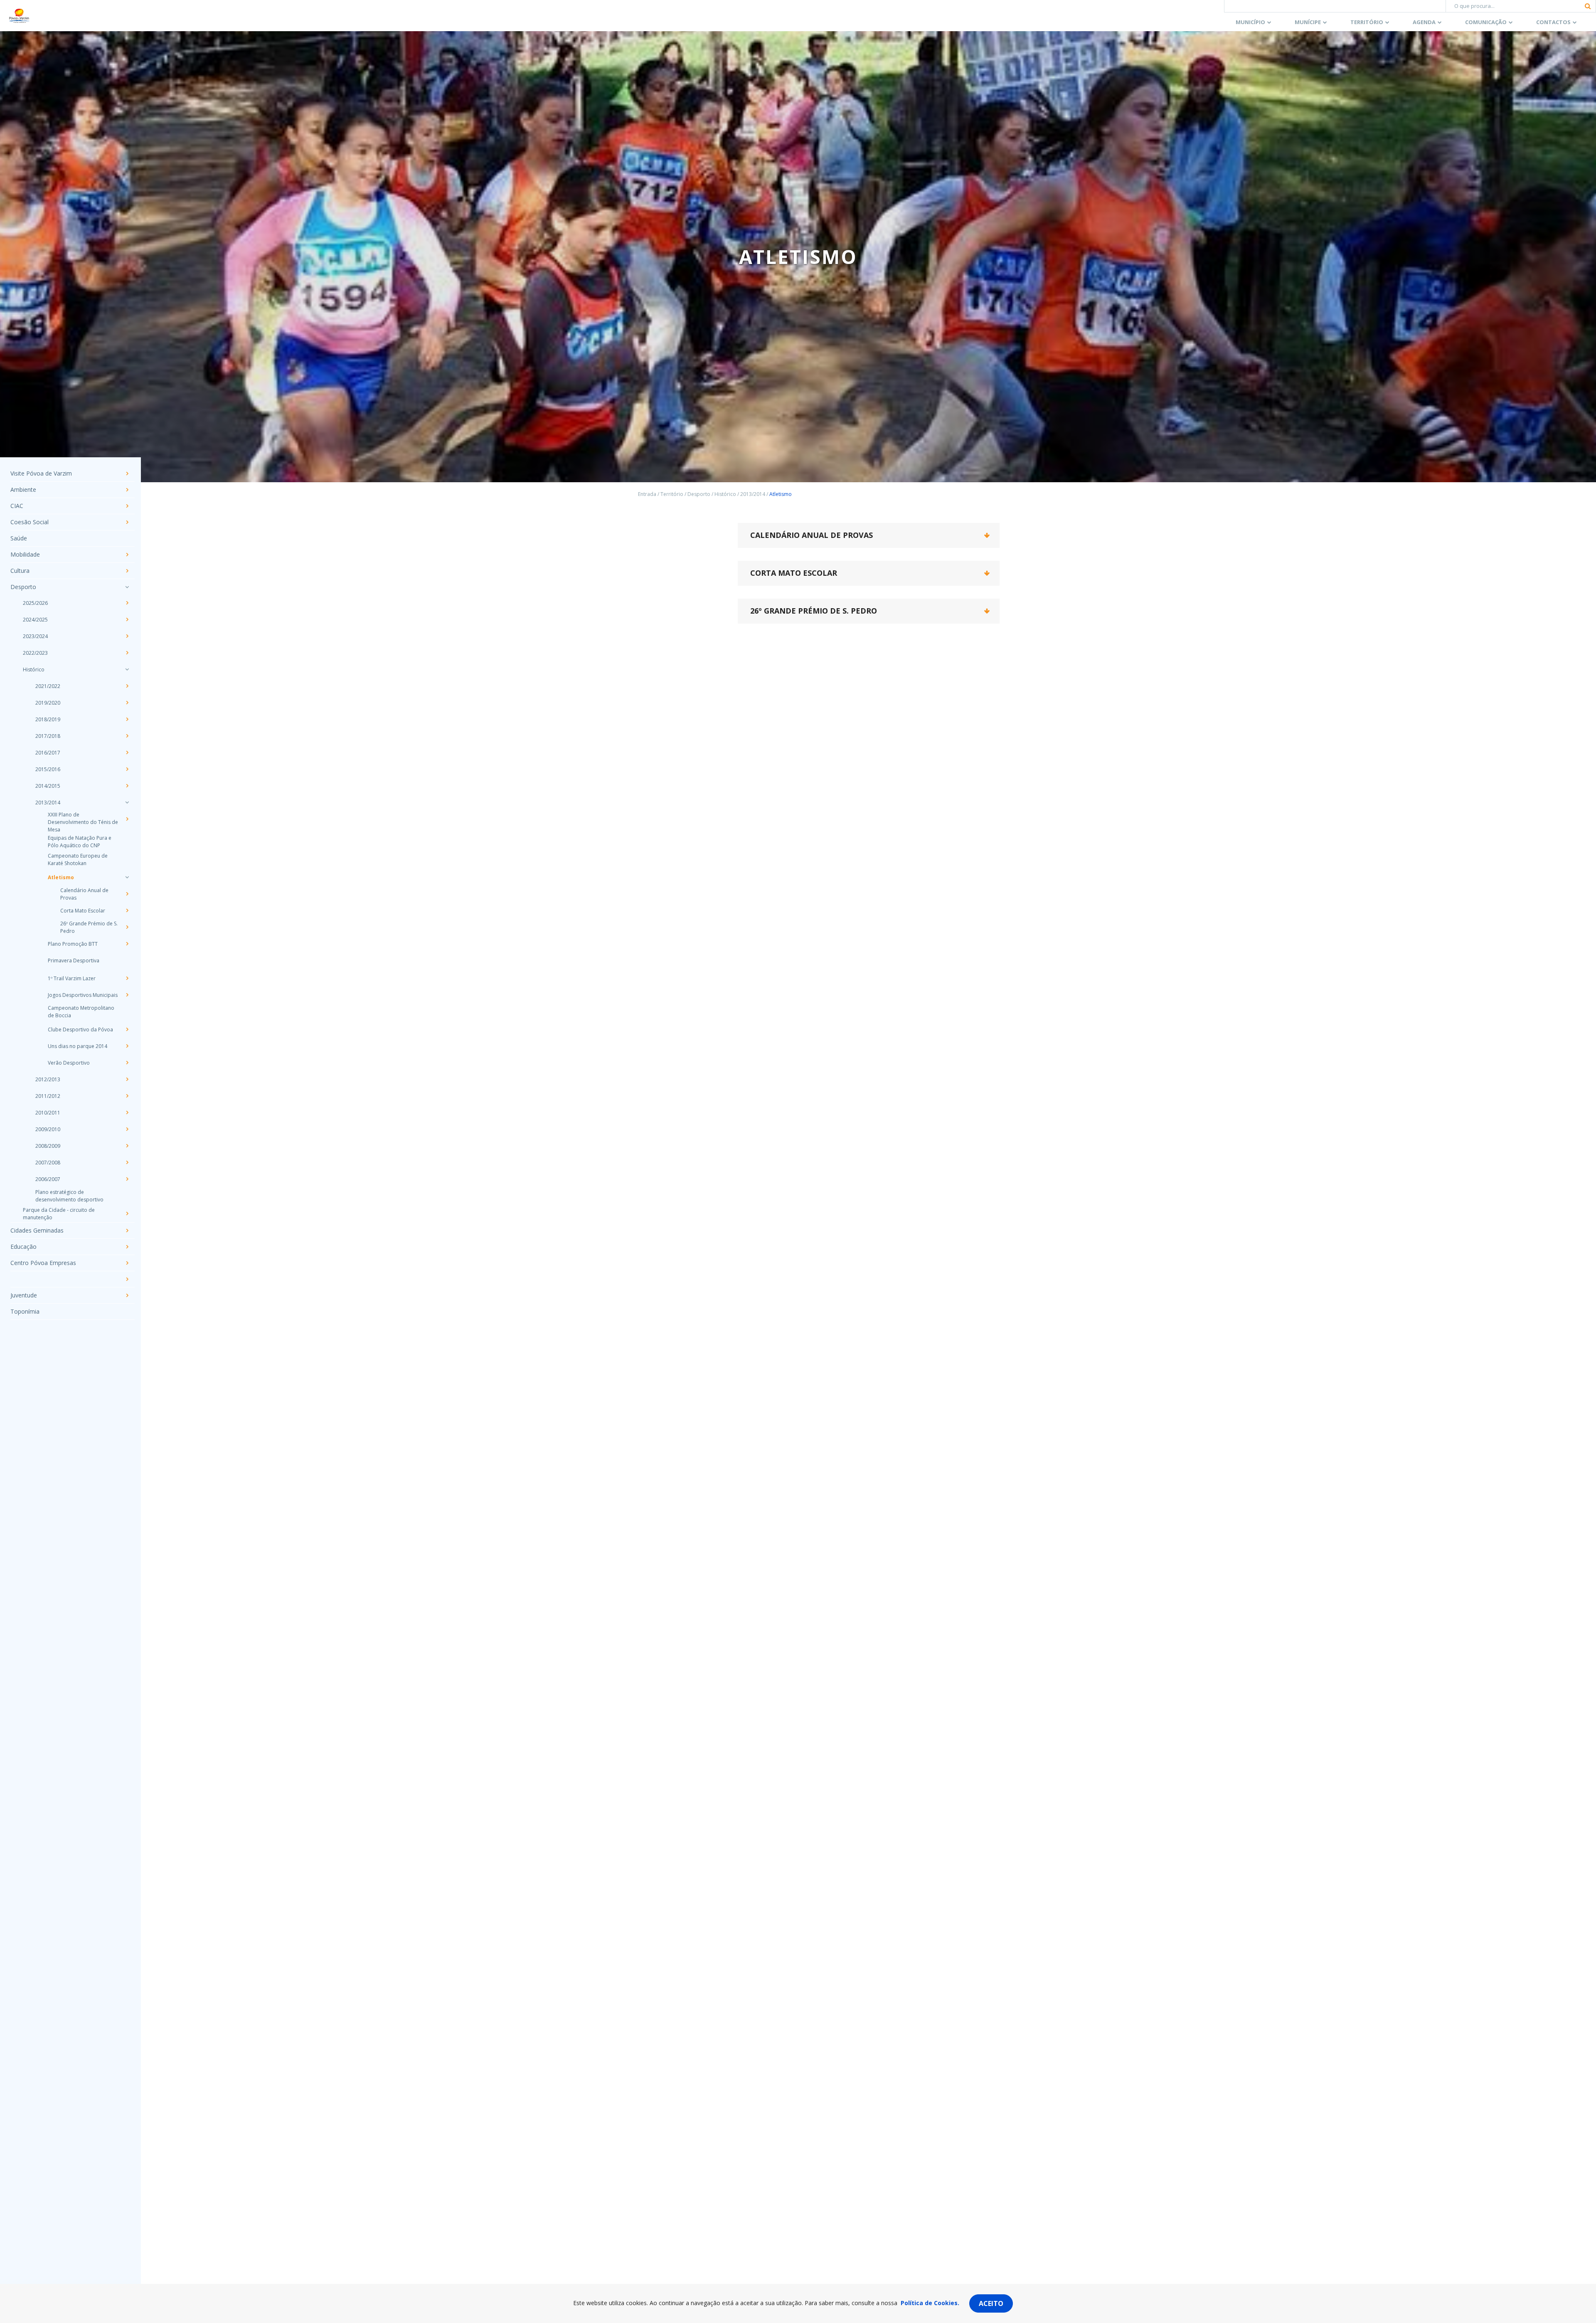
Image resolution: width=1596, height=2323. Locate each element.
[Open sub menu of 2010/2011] (127, 1112)
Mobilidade (25, 554)
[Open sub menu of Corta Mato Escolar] (127, 910)
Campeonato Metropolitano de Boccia (81, 1012)
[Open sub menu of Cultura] (127, 571)
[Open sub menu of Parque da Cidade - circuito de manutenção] (127, 1213)
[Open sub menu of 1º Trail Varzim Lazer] (127, 978)
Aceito (991, 2303)
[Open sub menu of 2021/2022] (127, 686)
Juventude (24, 1295)
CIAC (17, 506)
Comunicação (1486, 22)
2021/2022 (48, 686)
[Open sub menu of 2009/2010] (127, 1129)
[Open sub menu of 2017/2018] (127, 736)
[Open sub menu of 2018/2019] (127, 719)
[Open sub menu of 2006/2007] (127, 1179)
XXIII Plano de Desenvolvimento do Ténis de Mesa (83, 822)
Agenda (1424, 22)
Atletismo (61, 877)
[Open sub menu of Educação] (127, 1247)
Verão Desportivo (69, 1063)
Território (1367, 22)
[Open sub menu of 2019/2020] (127, 703)
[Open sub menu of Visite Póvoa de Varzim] (127, 473)
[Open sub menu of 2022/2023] (127, 653)
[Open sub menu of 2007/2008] (127, 1162)
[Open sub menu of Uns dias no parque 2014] (127, 1046)
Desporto (23, 587)
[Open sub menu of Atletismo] (127, 877)
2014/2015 (48, 786)
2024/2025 (35, 620)
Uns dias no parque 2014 (78, 1046)
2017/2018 (48, 736)
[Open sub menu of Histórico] (127, 669)
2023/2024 (35, 636)
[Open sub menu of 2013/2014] (127, 802)
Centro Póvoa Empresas (43, 1263)
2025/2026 (35, 603)
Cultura (20, 571)
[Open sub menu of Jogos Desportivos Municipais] (127, 995)
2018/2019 (48, 719)
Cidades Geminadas (37, 1230)
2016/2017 (48, 753)
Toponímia (25, 1311)
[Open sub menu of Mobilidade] (127, 555)
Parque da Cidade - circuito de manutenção (59, 1214)
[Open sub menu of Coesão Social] (127, 522)
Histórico (34, 670)
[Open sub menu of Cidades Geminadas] (127, 1231)
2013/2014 (48, 803)
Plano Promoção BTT (73, 944)
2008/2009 (48, 1146)
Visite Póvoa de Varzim (41, 473)
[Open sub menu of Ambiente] (127, 490)
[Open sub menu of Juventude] (127, 1295)
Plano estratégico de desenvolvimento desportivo (69, 1196)
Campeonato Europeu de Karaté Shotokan (78, 859)
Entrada (647, 494)
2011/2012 (48, 1096)
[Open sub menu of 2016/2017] (127, 752)
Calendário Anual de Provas (84, 894)
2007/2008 (48, 1163)
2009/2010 (48, 1129)
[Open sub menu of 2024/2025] (127, 619)
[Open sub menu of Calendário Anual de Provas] (127, 894)
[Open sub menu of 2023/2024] (127, 636)
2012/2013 (48, 1079)
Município (1250, 22)
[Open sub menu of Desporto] (127, 587)
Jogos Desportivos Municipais (83, 995)
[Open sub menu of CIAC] (127, 506)
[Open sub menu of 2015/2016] (127, 769)
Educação (23, 1247)
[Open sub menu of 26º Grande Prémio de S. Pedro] (127, 927)
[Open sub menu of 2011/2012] (127, 1096)
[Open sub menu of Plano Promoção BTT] (127, 944)
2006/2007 (48, 1179)
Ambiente (23, 490)
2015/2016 (48, 769)
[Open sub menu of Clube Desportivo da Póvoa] (127, 1029)
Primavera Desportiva (74, 961)
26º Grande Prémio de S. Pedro (89, 927)
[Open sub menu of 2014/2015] (127, 786)
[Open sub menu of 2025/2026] (127, 603)
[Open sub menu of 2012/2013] (127, 1079)
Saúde (19, 538)
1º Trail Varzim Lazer (72, 978)
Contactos (1553, 22)
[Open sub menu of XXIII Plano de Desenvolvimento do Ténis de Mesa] (127, 819)
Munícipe (1308, 22)
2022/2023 (35, 653)
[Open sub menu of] (127, 1279)
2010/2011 (48, 1113)
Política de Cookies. (930, 2303)
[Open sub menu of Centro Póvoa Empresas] (127, 1263)
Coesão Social (30, 522)
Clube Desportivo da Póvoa (80, 1030)
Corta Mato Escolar (83, 911)
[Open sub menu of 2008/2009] (127, 1146)
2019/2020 (48, 703)
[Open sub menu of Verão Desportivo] (127, 1063)
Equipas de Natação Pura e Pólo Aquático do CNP (80, 842)
